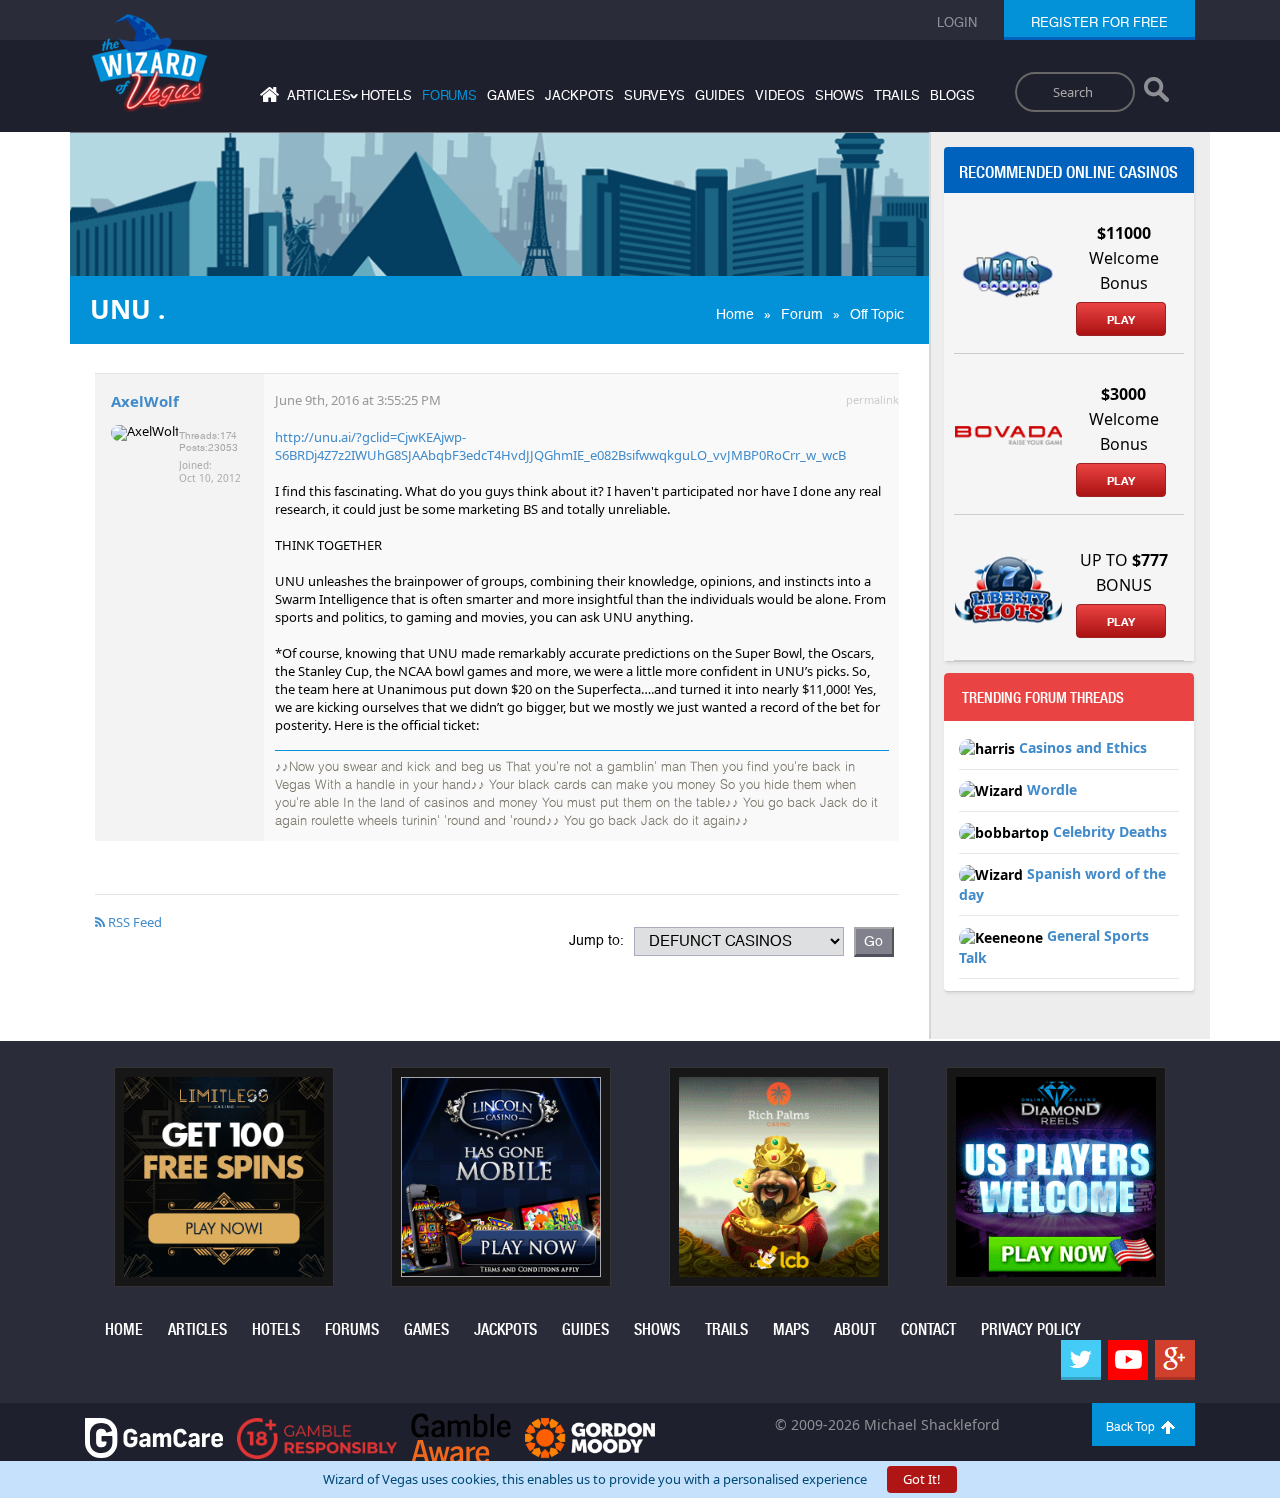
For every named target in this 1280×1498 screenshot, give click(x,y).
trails (897, 95)
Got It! (922, 1479)
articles (197, 1329)
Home (735, 314)
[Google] (1175, 1360)
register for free (1099, 22)
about (855, 1329)
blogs (952, 95)
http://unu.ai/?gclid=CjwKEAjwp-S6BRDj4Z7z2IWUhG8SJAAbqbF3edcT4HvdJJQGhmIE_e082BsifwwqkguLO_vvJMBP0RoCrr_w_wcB (560, 446)
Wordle (1052, 789)
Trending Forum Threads (1043, 698)
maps (791, 1329)
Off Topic (877, 314)
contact (928, 1329)
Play (1121, 320)
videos (780, 95)
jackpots (579, 95)
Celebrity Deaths (1110, 831)
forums (449, 95)
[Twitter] (1081, 1360)
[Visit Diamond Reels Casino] (1056, 1175)
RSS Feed (133, 922)
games (511, 95)
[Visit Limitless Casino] (224, 1175)
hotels (386, 95)
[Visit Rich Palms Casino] (779, 1175)
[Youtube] (1128, 1360)
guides (720, 95)
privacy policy (1031, 1329)
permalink (872, 399)
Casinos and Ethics (1083, 747)
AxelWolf (145, 401)
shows (839, 95)
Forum (802, 314)
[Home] (267, 98)
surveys (654, 95)
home (124, 1329)
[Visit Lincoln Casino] (501, 1175)
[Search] (1156, 94)
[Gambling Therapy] (590, 1436)
